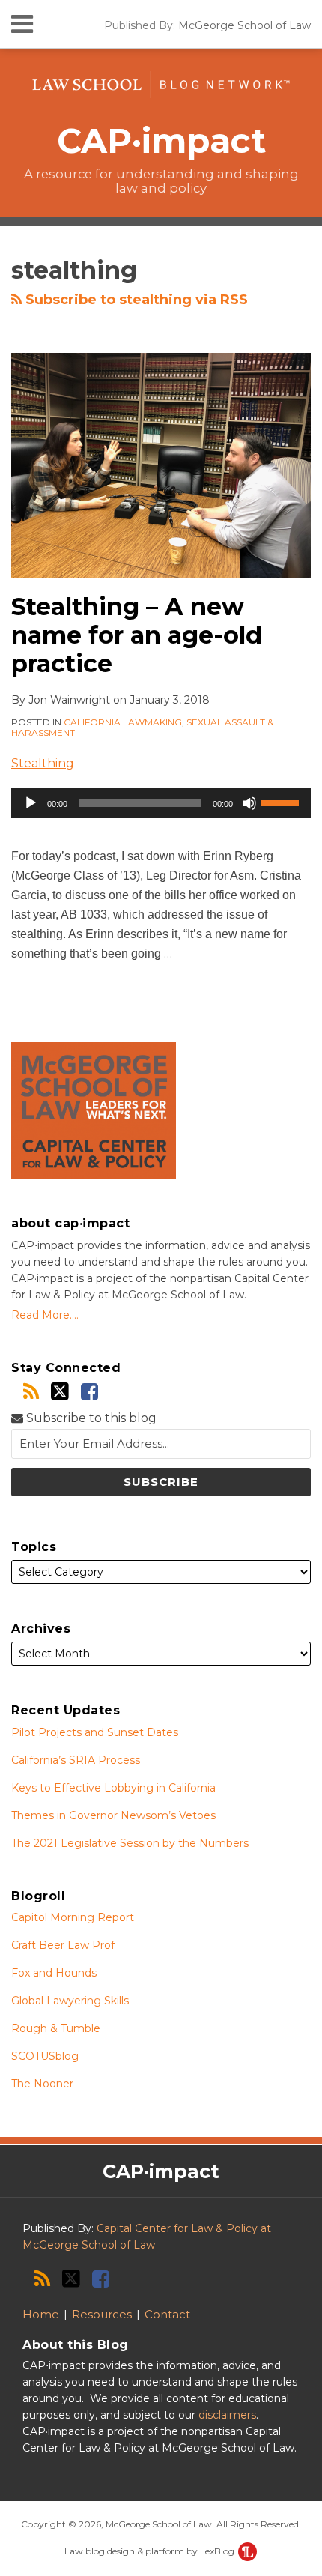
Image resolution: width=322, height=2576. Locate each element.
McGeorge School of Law (244, 25)
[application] (161, 803)
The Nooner (42, 2084)
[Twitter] (60, 1391)
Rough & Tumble (56, 2028)
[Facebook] (89, 1392)
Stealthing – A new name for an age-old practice (137, 635)
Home (41, 2314)
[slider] (282, 802)
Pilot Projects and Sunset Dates (95, 1732)
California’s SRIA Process (76, 1760)
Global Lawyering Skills (70, 2001)
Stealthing (43, 763)
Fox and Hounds (54, 1973)
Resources (102, 2314)
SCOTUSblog (45, 2056)
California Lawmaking (123, 722)
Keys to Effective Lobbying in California (113, 1788)
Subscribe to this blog (90, 1418)
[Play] (31, 803)
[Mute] (249, 803)
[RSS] (31, 1392)
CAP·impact (161, 140)
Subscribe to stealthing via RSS (135, 300)
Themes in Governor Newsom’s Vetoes (113, 1815)
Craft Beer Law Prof (63, 1945)
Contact (167, 2314)
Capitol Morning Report (73, 1917)
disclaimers (227, 2415)
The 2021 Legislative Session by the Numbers (130, 1843)
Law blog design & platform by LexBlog (151, 2551)
